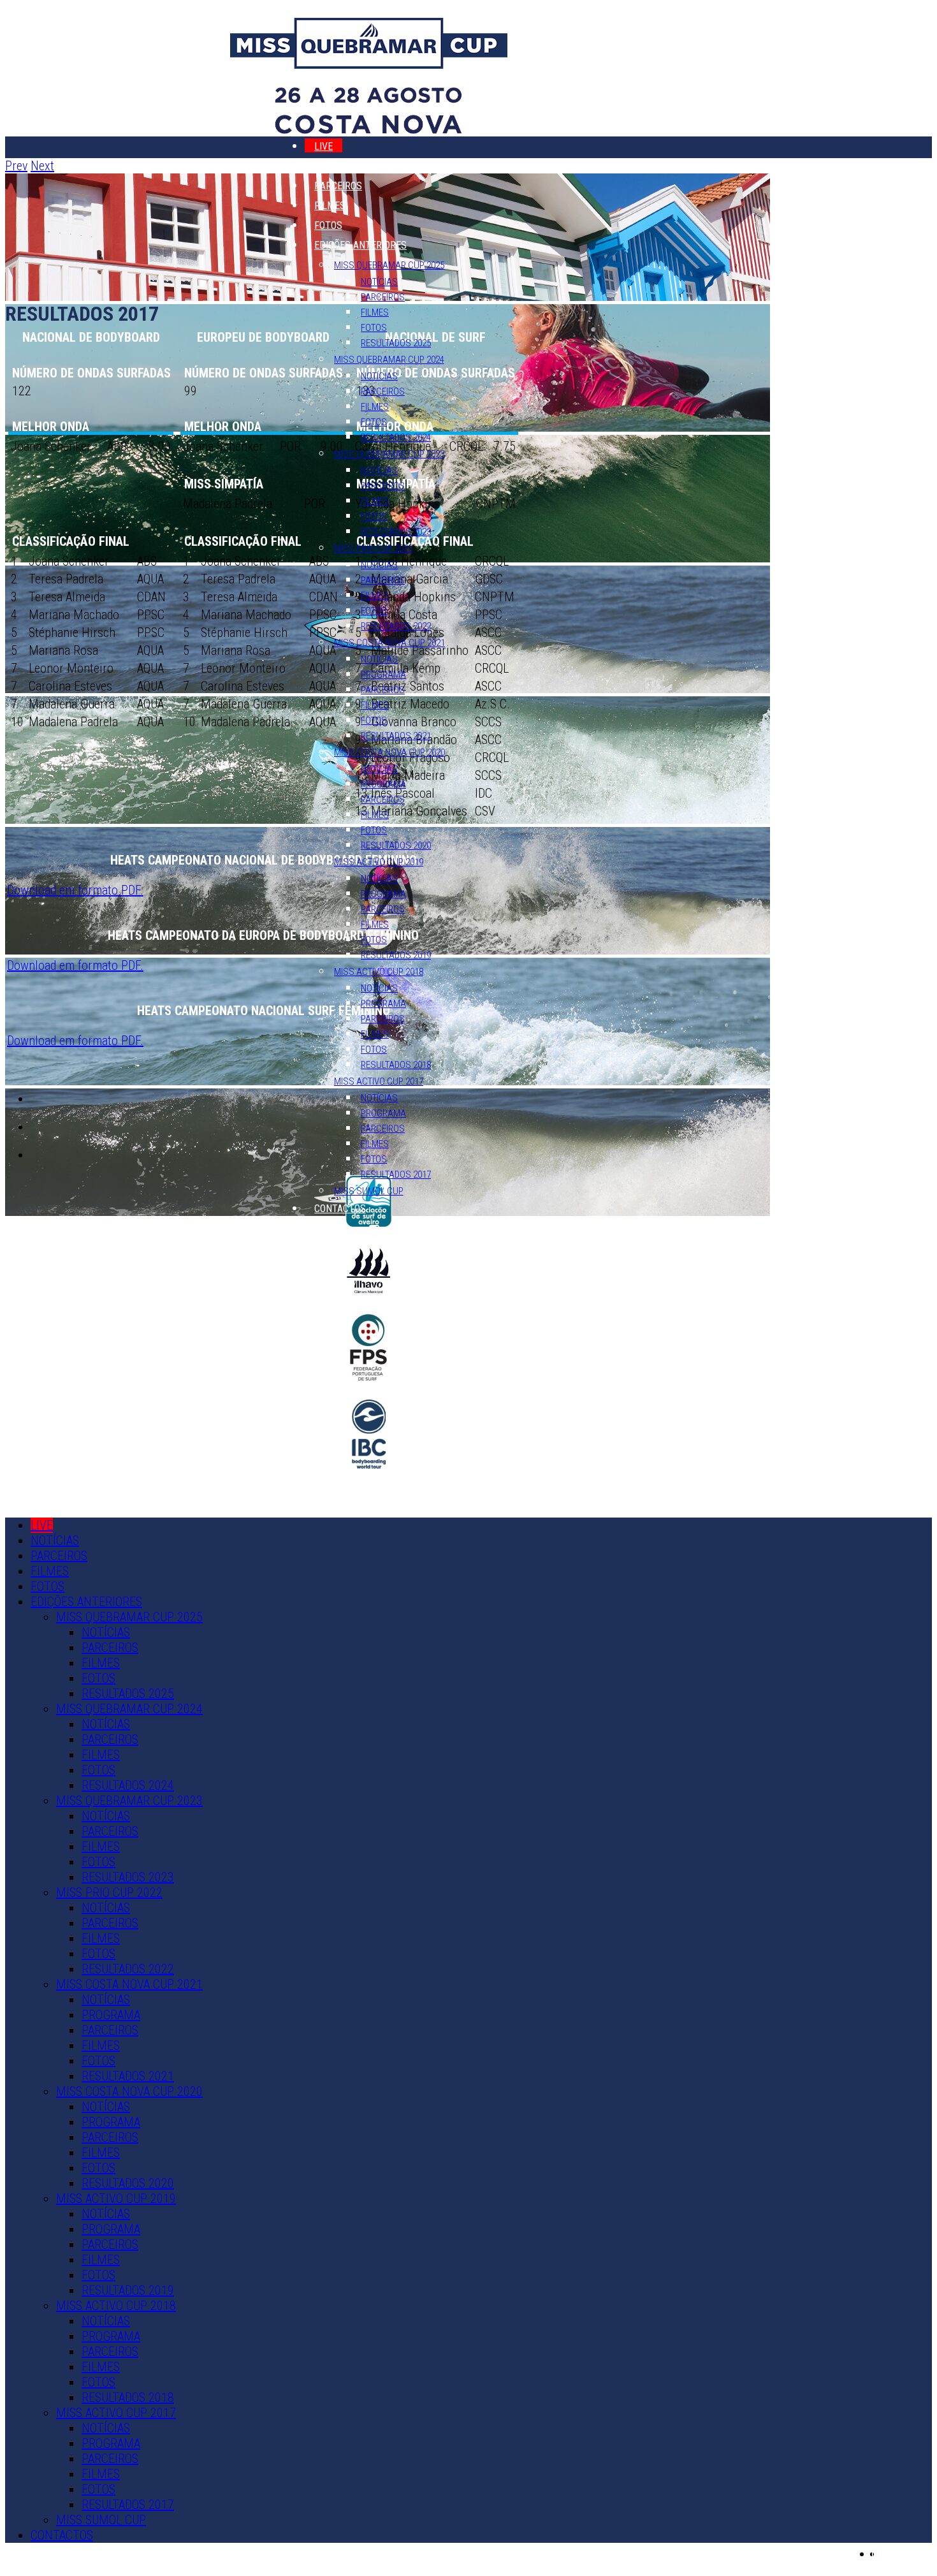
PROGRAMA (383, 675)
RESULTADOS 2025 (396, 343)
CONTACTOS (340, 1209)
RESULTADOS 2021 (396, 736)
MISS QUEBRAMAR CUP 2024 (389, 360)
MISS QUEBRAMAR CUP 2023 (389, 454)
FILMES (330, 206)
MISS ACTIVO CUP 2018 (379, 972)
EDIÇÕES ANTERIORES (360, 245)
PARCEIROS (338, 186)
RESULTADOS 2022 (396, 626)
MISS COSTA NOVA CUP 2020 (389, 752)
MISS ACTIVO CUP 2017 (379, 1081)
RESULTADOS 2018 (396, 1065)
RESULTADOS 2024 (396, 437)
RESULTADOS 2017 (396, 1175)
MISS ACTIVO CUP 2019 (379, 862)
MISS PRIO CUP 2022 (373, 548)
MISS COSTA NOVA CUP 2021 (389, 643)
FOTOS (328, 225)
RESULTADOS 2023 (396, 532)
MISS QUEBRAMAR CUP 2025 (389, 265)
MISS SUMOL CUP (369, 1191)
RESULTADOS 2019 (396, 955)
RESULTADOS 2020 (396, 845)
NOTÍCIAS (334, 166)
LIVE (323, 146)
